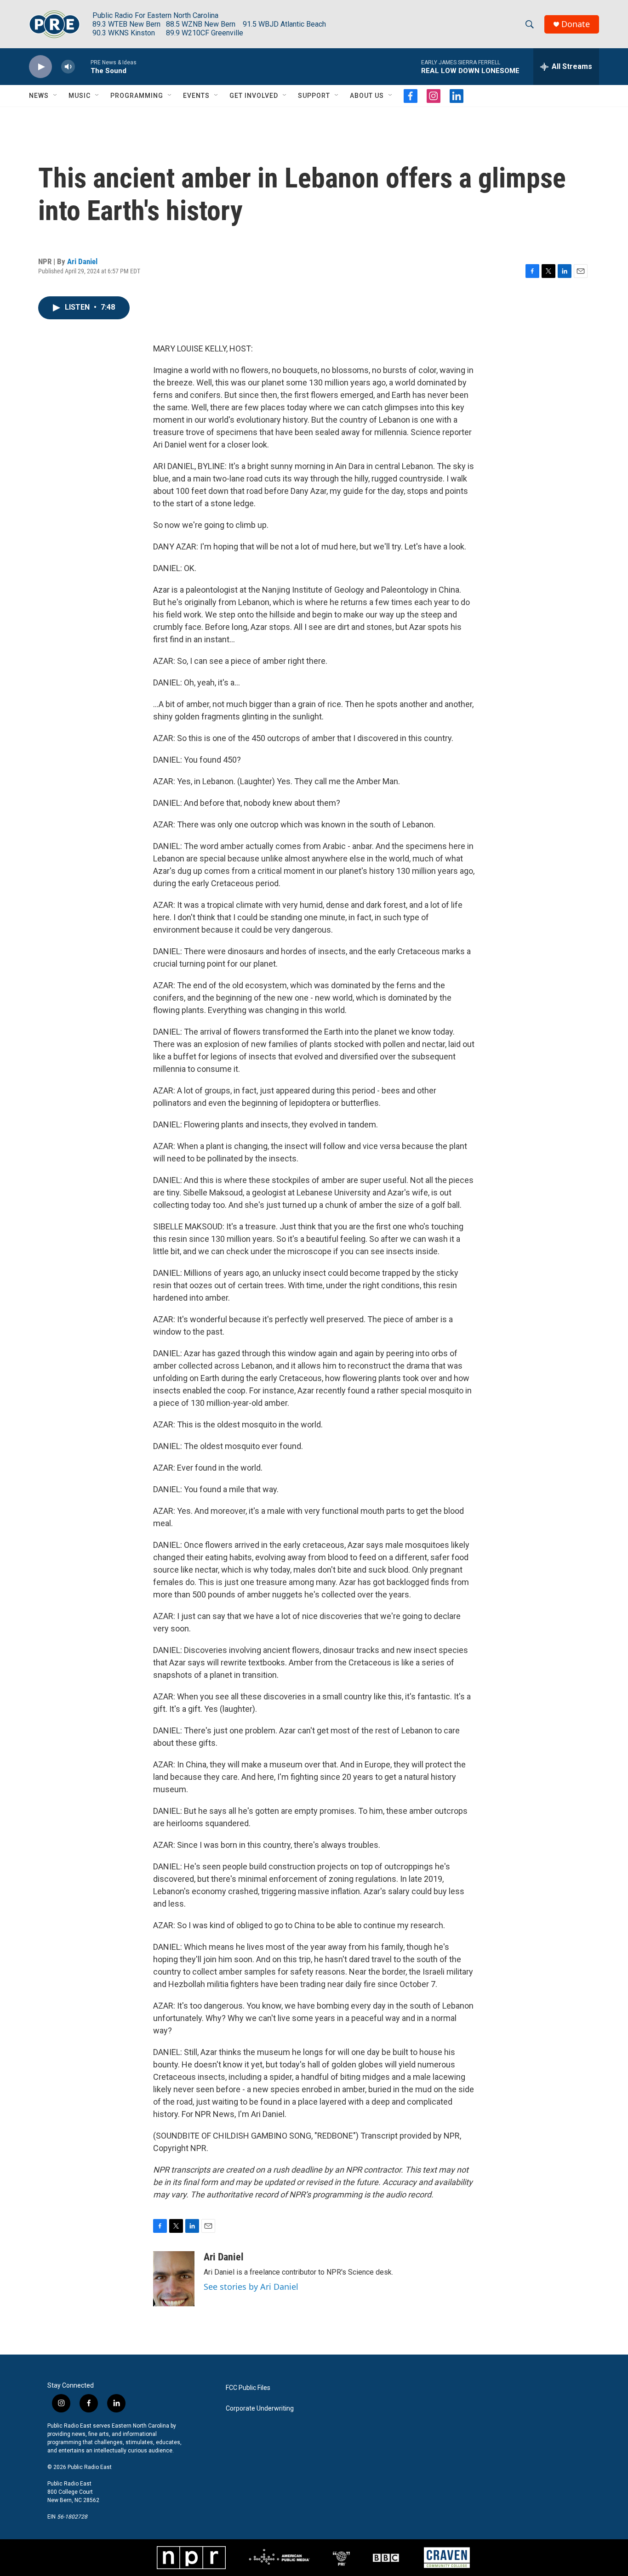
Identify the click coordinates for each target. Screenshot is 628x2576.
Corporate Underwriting (260, 2409)
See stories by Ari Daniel (251, 2287)
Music (80, 96)
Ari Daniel (82, 261)
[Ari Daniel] (174, 2279)
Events (196, 96)
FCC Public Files (248, 2388)
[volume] (68, 67)
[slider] (83, 66)
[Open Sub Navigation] (56, 96)
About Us (367, 96)
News (39, 96)
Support (314, 96)
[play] (40, 67)
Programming (137, 96)
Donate (576, 24)
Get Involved (254, 96)
